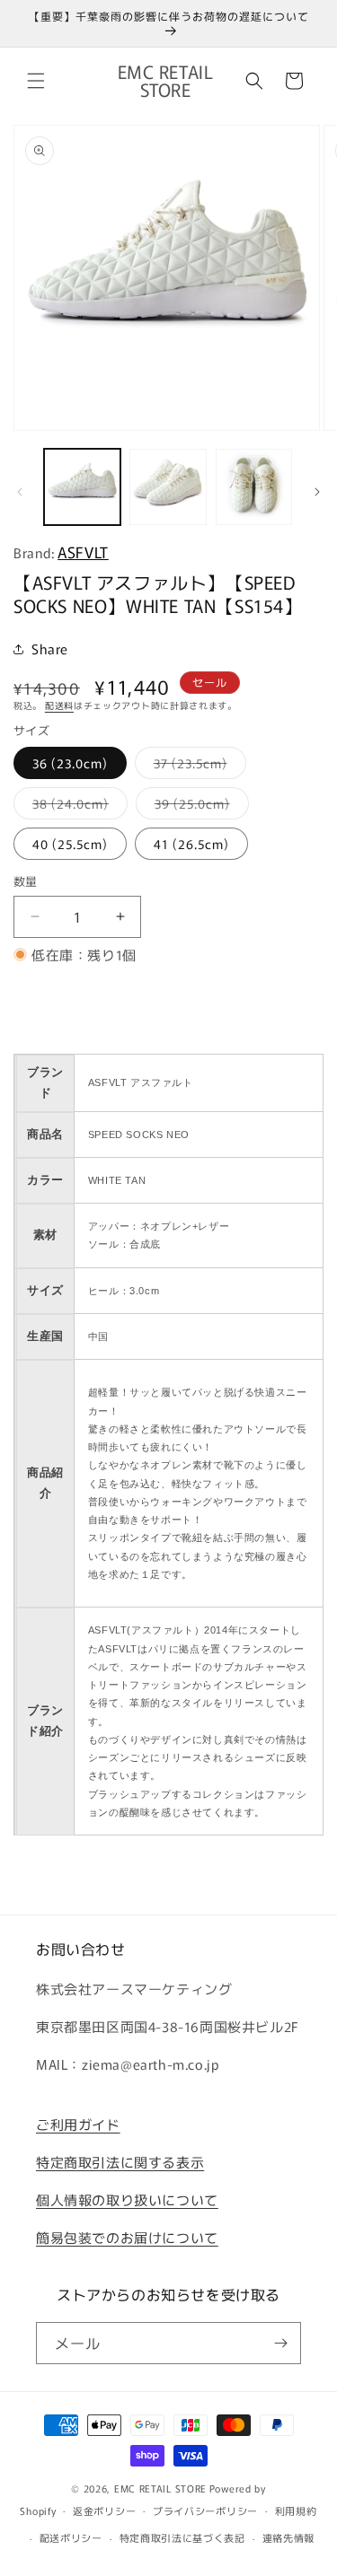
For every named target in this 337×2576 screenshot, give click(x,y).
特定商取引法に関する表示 (120, 2162)
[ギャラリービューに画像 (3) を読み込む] (254, 487)
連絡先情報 (289, 2537)
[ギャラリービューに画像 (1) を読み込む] (82, 487)
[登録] (280, 2343)
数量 (26, 881)
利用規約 (296, 2510)
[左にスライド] (20, 492)
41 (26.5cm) (191, 844)
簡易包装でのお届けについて (127, 2237)
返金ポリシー (104, 2510)
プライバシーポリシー (205, 2510)
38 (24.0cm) (77, 806)
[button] (36, 81)
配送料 (59, 705)
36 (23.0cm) (70, 763)
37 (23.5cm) (197, 766)
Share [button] (50, 648)
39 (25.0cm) (199, 806)
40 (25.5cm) (70, 844)
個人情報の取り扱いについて (127, 2199)
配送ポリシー (71, 2537)
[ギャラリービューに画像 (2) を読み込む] (168, 487)
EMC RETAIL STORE (160, 2488)
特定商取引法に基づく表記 (182, 2537)
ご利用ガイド (78, 2124)
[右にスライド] (317, 492)
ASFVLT (83, 552)
